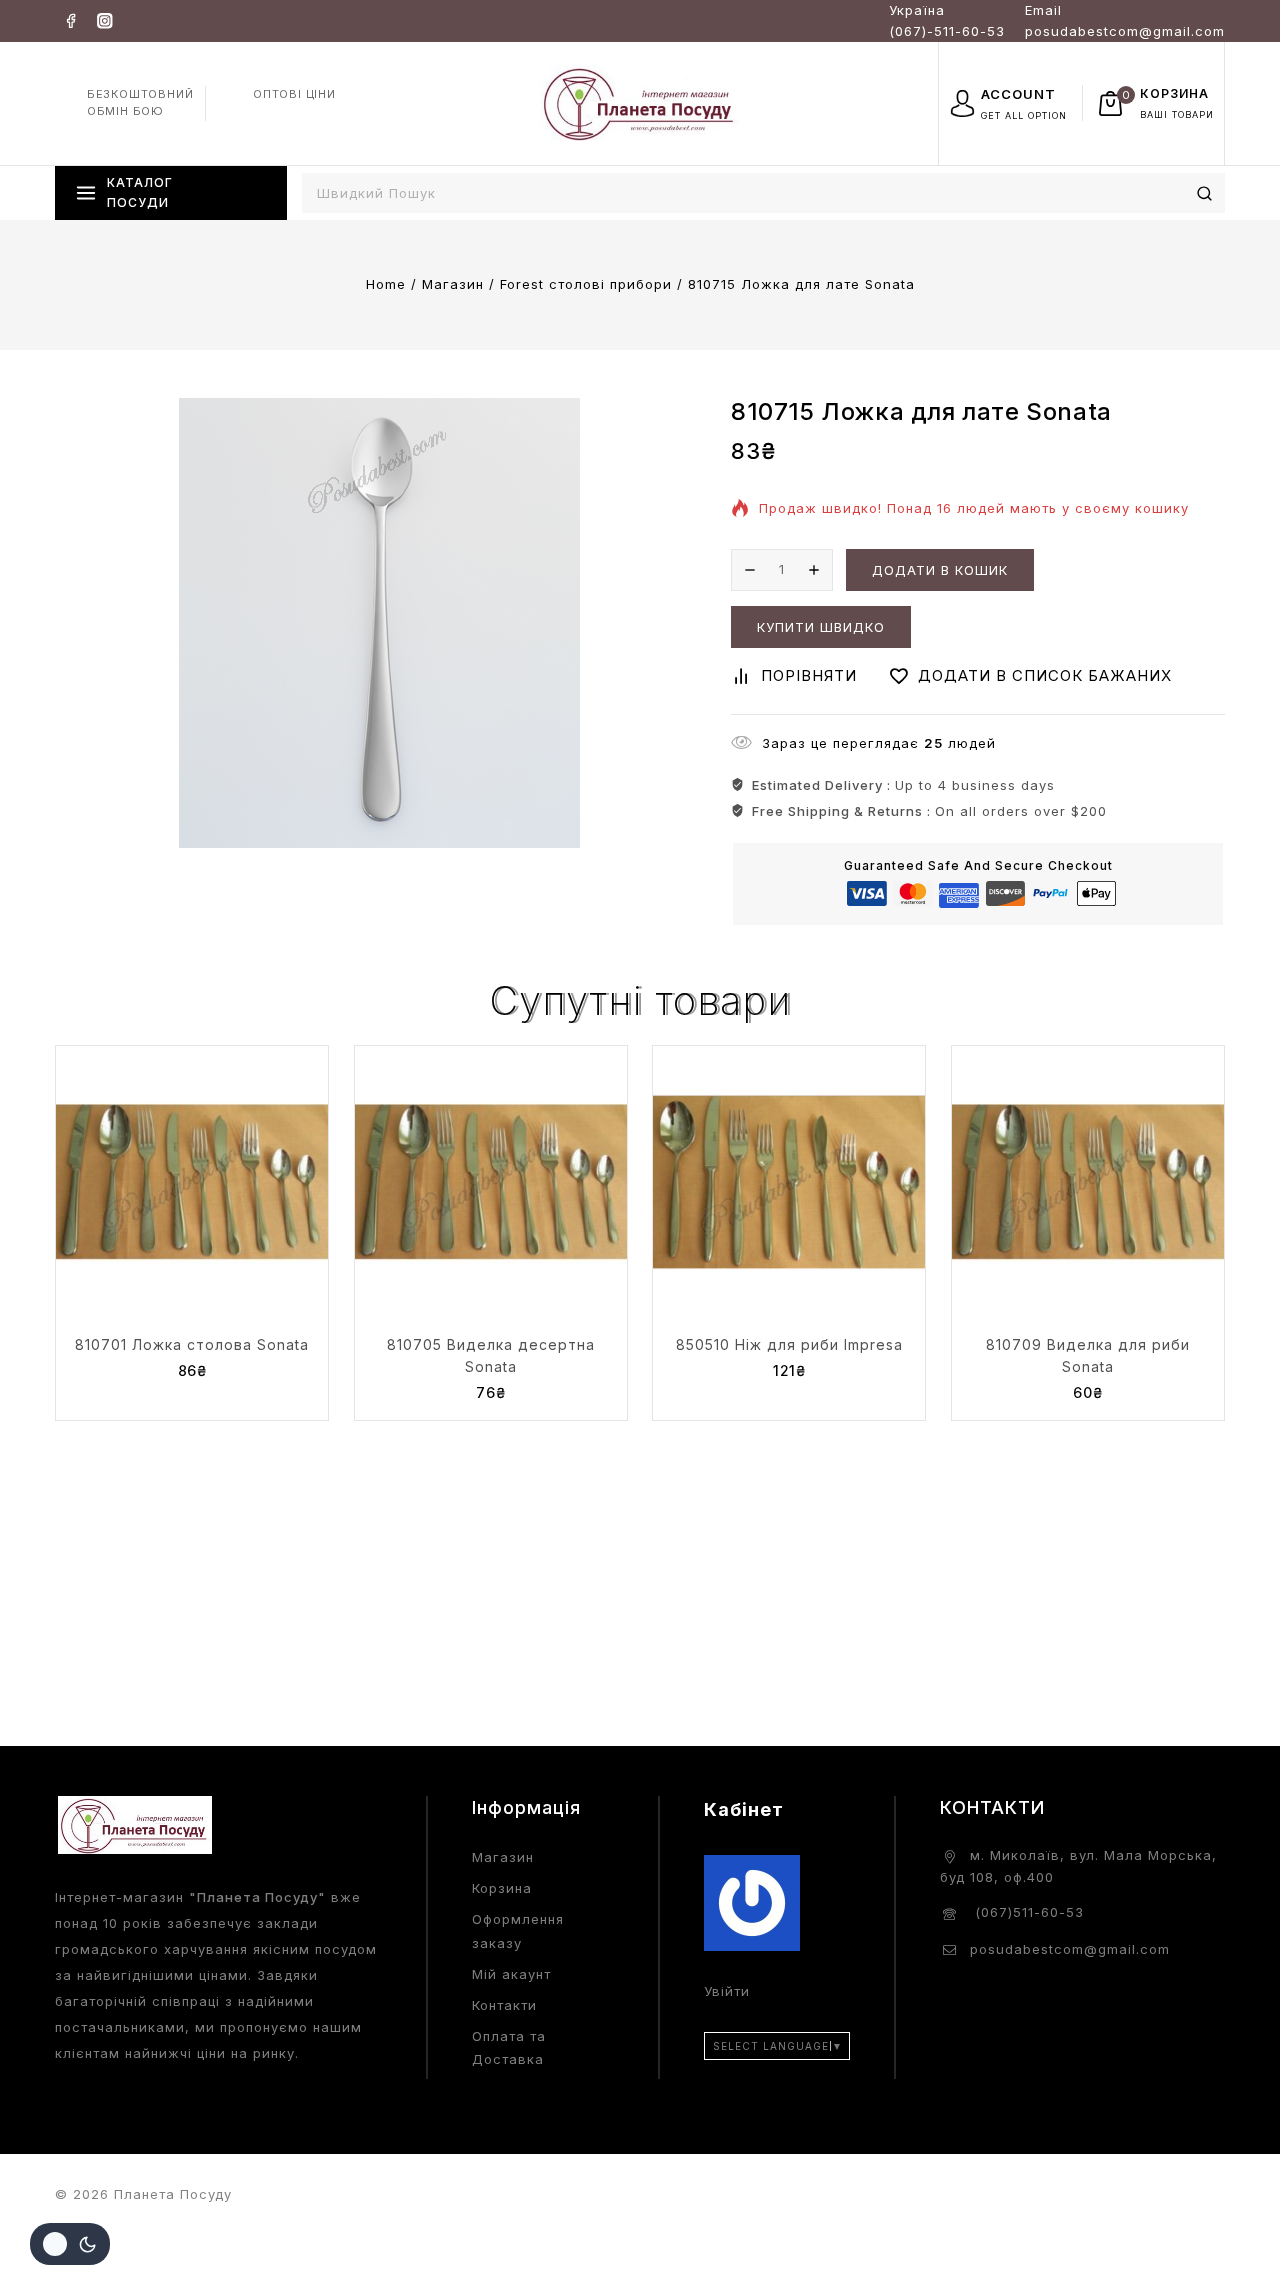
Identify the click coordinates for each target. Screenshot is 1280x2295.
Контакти (504, 2005)
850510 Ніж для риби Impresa (789, 1344)
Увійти (727, 1991)
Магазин (503, 1857)
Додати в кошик (940, 570)
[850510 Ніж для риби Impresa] (789, 1182)
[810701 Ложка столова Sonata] (192, 1182)
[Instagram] (104, 20)
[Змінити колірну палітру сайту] (70, 2244)
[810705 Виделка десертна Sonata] (491, 1182)
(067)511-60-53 (1027, 1912)
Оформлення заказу (518, 1930)
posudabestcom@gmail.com (1070, 1949)
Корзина (502, 1888)
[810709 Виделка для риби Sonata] (1088, 1182)
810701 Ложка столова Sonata (192, 1344)
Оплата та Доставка (509, 2047)
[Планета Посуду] (640, 102)
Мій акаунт (511, 1974)
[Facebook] (70, 20)
